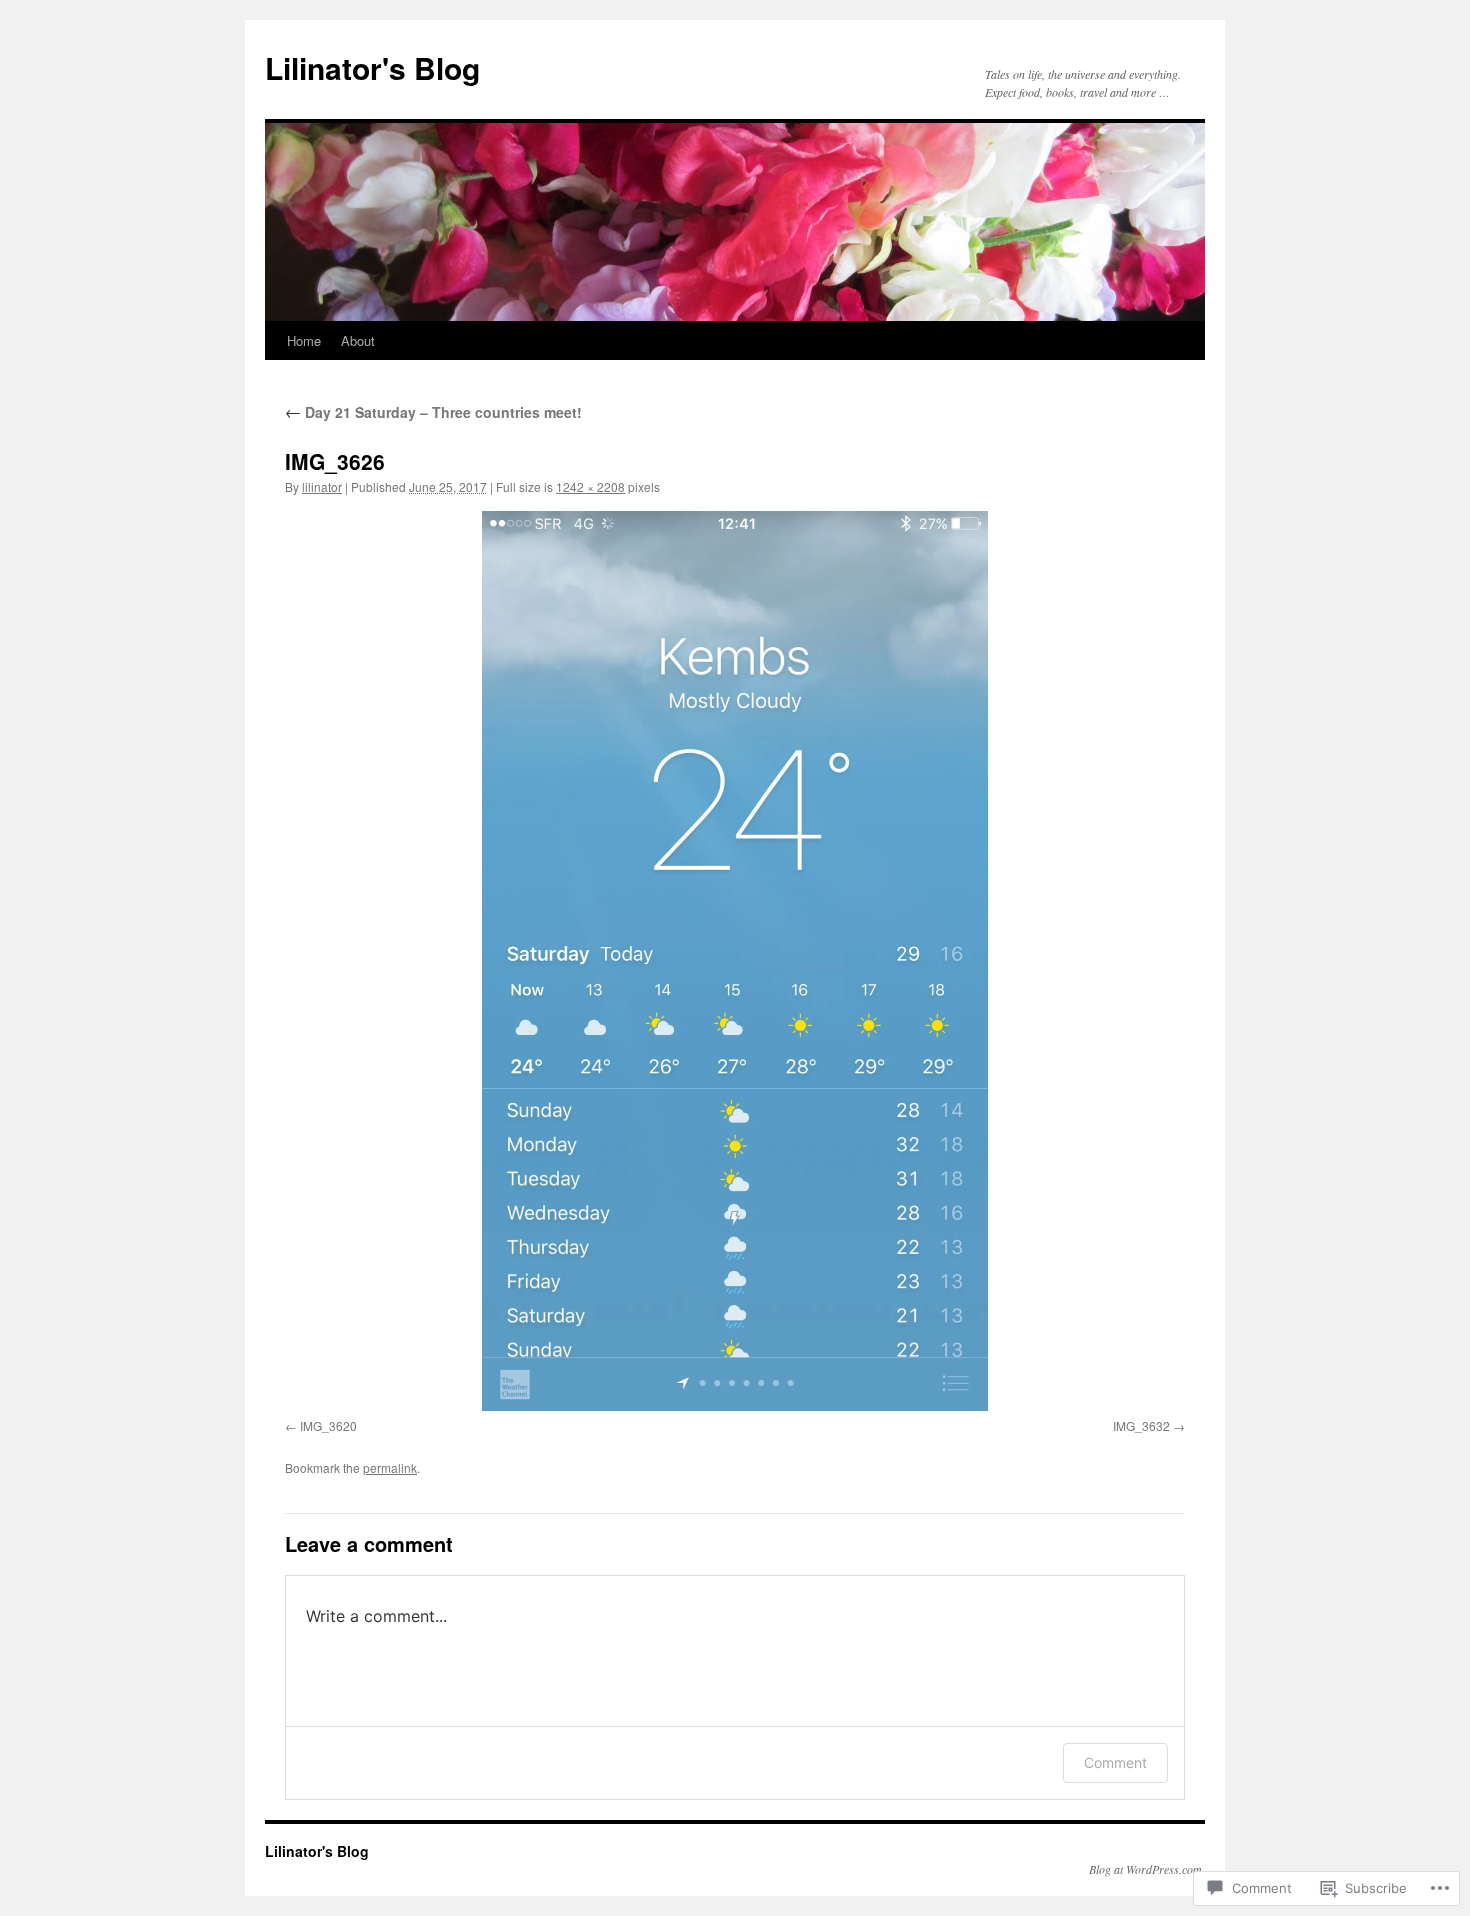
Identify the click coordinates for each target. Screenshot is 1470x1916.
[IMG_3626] (735, 961)
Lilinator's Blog (372, 67)
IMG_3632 (1141, 1425)
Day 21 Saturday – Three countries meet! (433, 412)
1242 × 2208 (590, 486)
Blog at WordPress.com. (1147, 1869)
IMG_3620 (328, 1425)
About (358, 340)
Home (304, 340)
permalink (390, 1467)
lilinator (322, 486)
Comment (1115, 1762)
